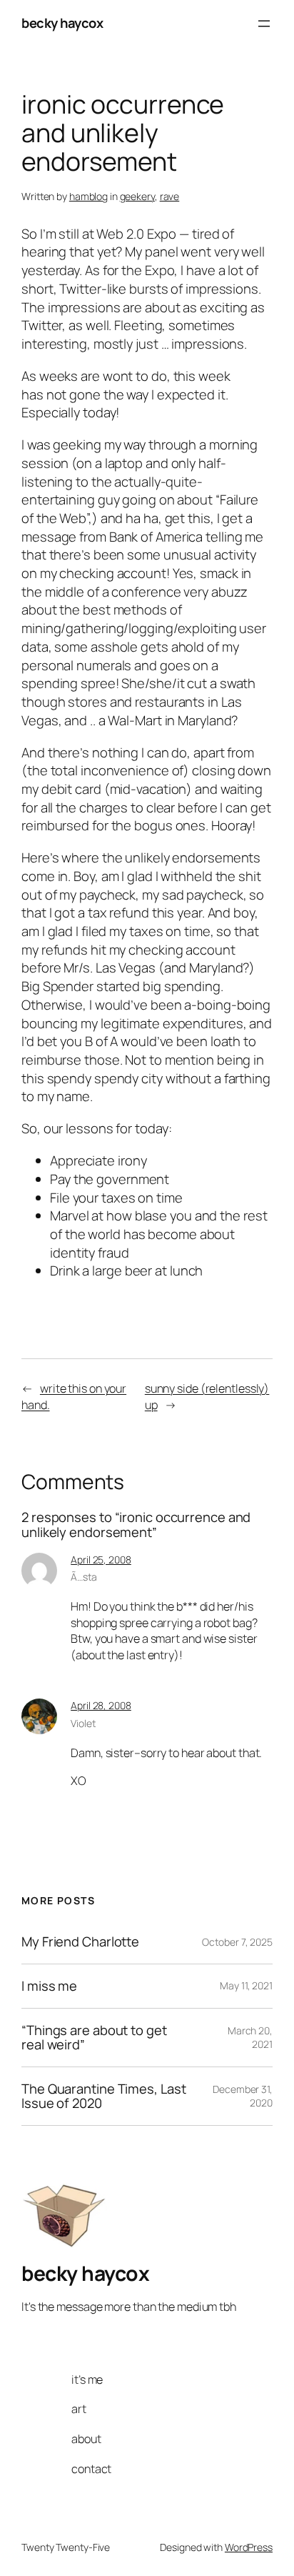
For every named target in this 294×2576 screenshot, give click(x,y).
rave (170, 196)
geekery (137, 196)
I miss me (49, 1986)
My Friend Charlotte (80, 1942)
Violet (83, 1723)
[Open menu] (264, 24)
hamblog (88, 196)
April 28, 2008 (101, 1705)
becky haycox (62, 23)
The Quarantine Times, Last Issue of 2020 (103, 2096)
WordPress (249, 2547)
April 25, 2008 (101, 1560)
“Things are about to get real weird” (94, 2038)
